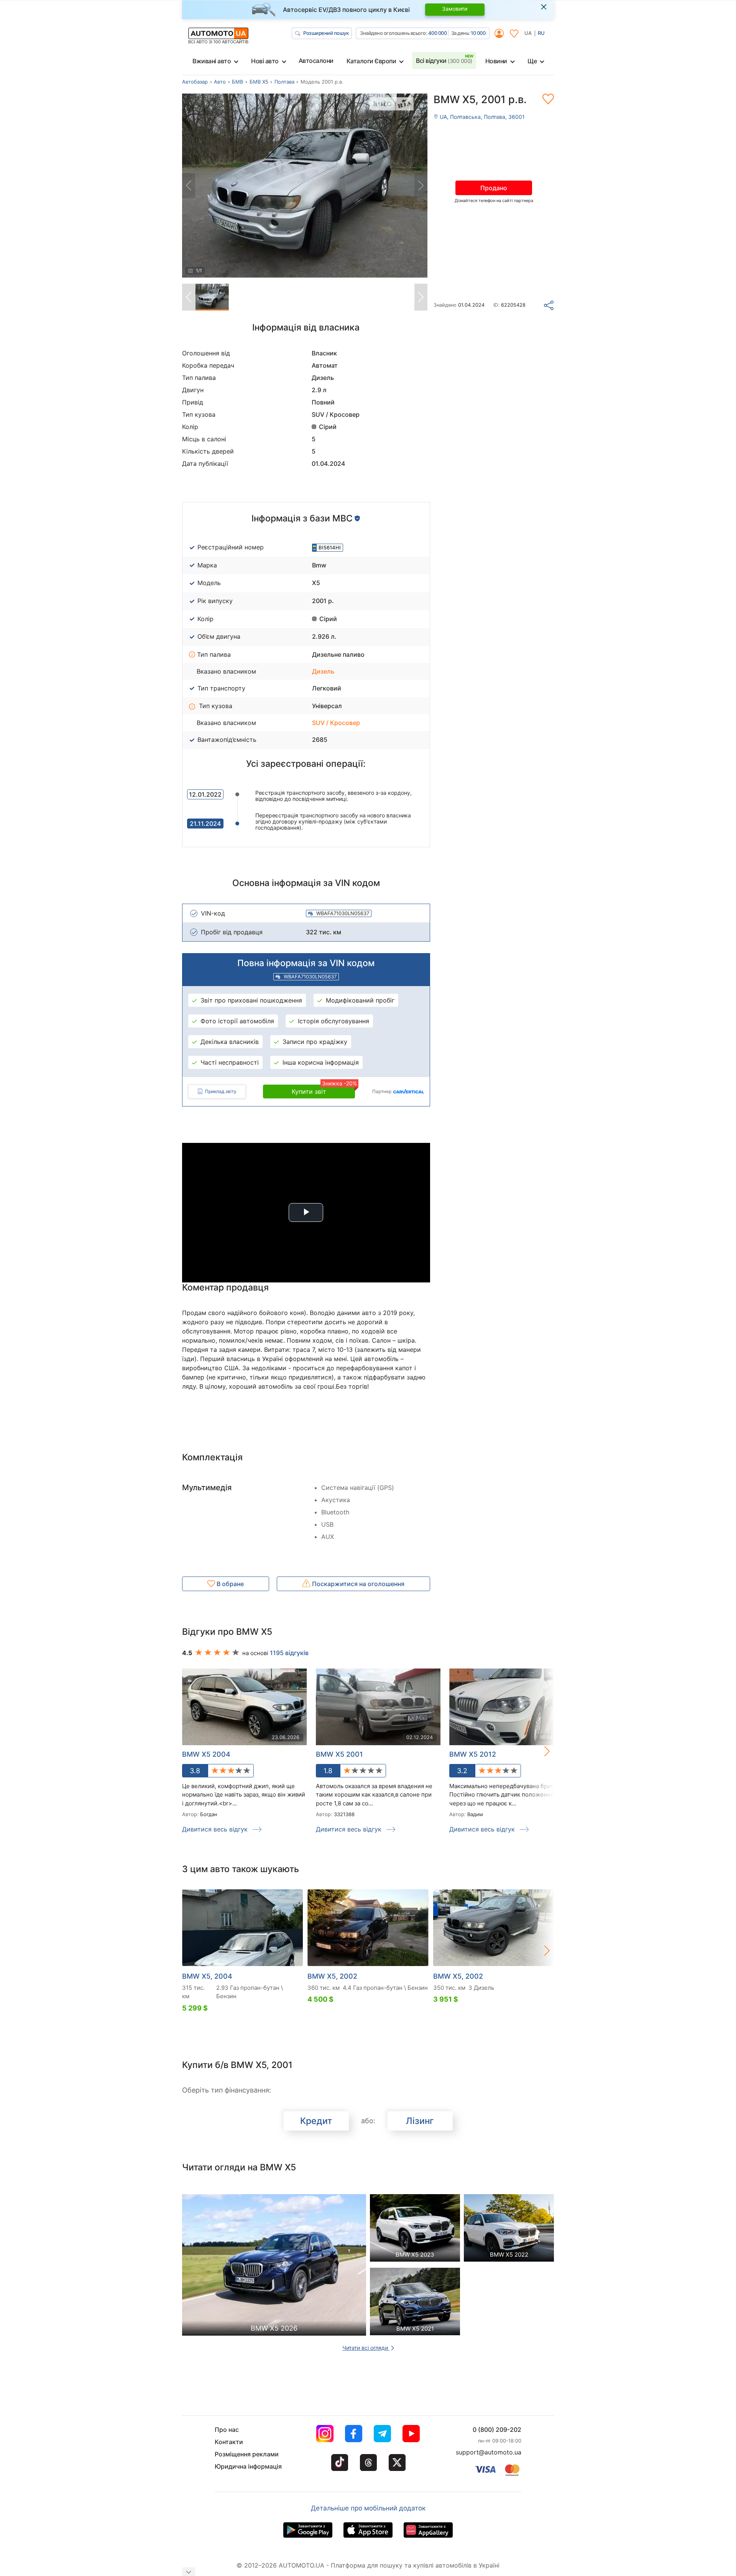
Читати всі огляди (366, 2348)
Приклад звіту (221, 1091)
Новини (496, 61)
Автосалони (316, 61)
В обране (229, 1584)
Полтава (284, 82)
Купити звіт (323, 1090)
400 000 (438, 33)
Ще (532, 61)
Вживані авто (212, 61)
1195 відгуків (289, 1653)
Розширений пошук (326, 33)
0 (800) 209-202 (497, 2430)
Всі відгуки (444, 61)
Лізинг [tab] (420, 2121)
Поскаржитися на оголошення (357, 1584)
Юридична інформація (248, 2466)
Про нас (227, 2430)
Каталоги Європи (371, 61)
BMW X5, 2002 (332, 1976)
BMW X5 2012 (473, 1754)
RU (541, 33)
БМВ (237, 82)
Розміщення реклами (247, 2454)
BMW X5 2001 (339, 1754)
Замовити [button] (455, 9)
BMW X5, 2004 (207, 1976)
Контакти (229, 2442)
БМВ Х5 (259, 82)
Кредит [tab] (316, 2121)
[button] (539, 1751)
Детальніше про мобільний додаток (368, 2508)
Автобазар (195, 82)
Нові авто (265, 61)
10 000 (478, 33)
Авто (220, 82)
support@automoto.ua (489, 2452)
